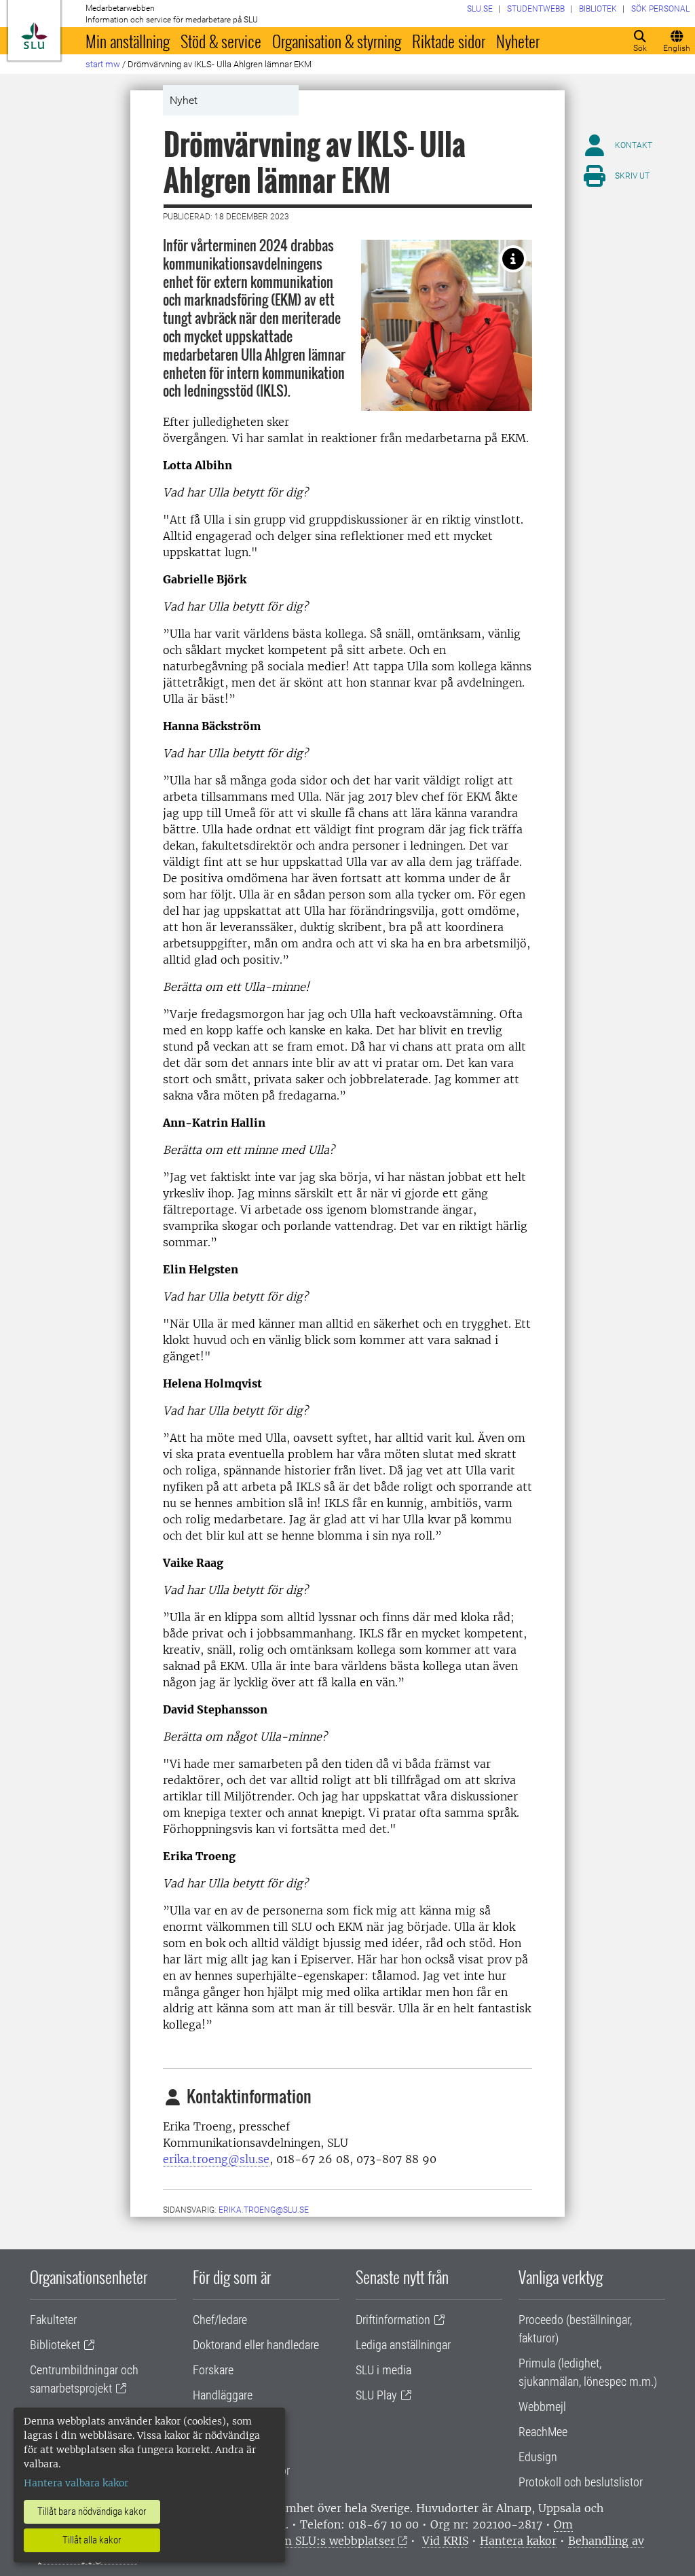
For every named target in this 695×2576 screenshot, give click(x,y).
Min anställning (128, 41)
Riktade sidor (449, 41)
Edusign (538, 2457)
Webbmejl (542, 2407)
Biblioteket (55, 2345)
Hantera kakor (518, 2541)
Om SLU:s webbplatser (334, 2541)
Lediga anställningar (403, 2345)
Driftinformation (393, 2320)
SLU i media (383, 2370)
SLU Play (376, 2395)
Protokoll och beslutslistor (581, 2482)
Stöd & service (221, 41)
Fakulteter (53, 2320)
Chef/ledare (220, 2320)
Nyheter (518, 41)
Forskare (213, 2370)
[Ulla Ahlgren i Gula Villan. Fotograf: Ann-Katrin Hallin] (513, 259)
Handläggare (223, 2395)
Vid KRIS (445, 2541)
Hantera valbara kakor (76, 2483)
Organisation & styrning (337, 41)
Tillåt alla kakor (92, 2540)
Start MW (103, 64)
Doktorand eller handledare (256, 2345)
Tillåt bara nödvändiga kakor (92, 2511)
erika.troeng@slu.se (216, 2159)
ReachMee (543, 2432)
